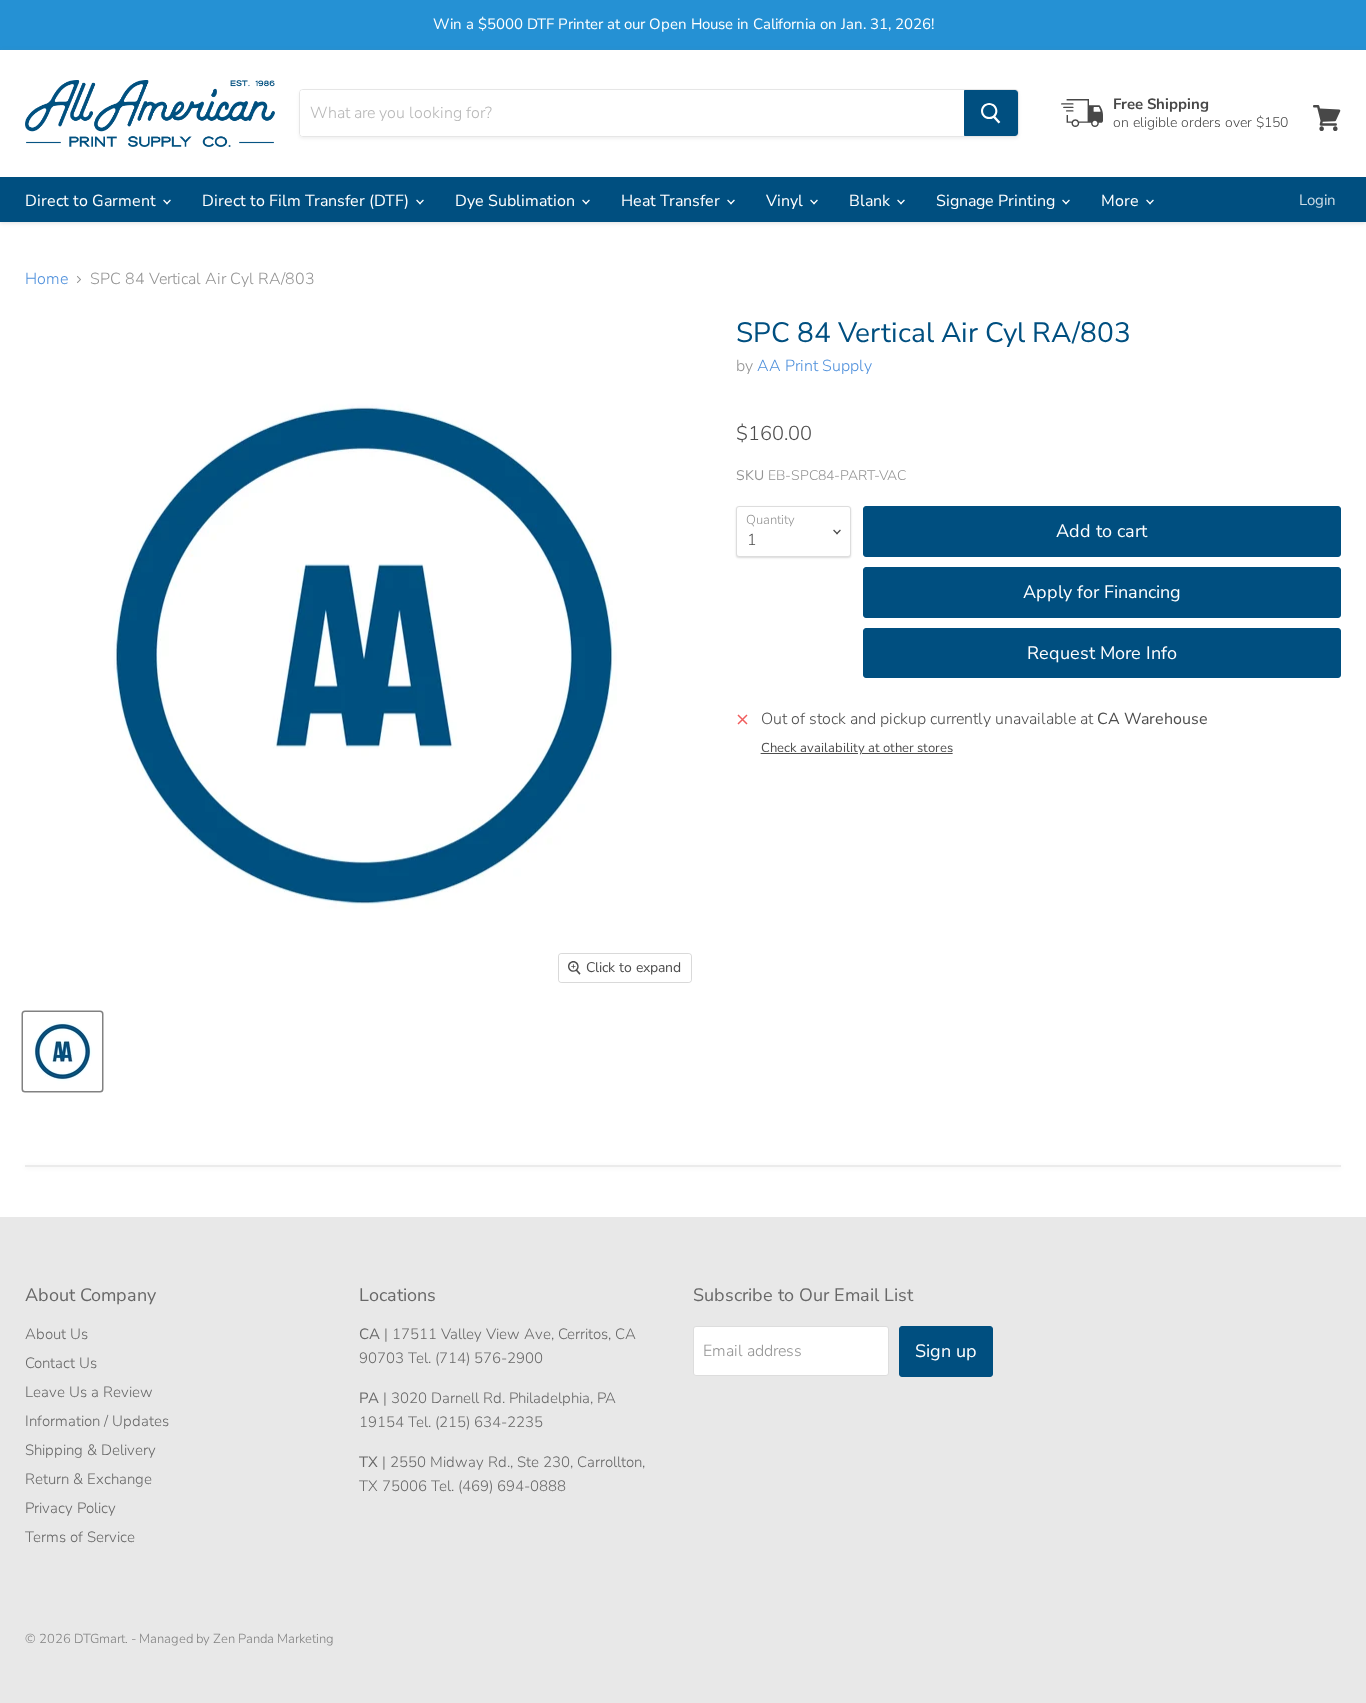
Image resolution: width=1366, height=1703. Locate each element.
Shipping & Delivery (90, 1450)
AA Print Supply (814, 366)
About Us (56, 1334)
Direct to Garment (92, 201)
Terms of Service (80, 1537)
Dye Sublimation (517, 201)
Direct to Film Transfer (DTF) (307, 201)
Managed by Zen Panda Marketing (236, 1639)
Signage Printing (997, 201)
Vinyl (786, 201)
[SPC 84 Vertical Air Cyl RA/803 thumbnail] (62, 1051)
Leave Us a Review (89, 1392)
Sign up (946, 1351)
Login (1317, 200)
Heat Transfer (672, 201)
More (1122, 201)
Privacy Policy (70, 1508)
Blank (871, 201)
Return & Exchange (88, 1479)
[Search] (991, 113)
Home (46, 279)
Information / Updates (97, 1421)
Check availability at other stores (857, 748)
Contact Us (61, 1363)
